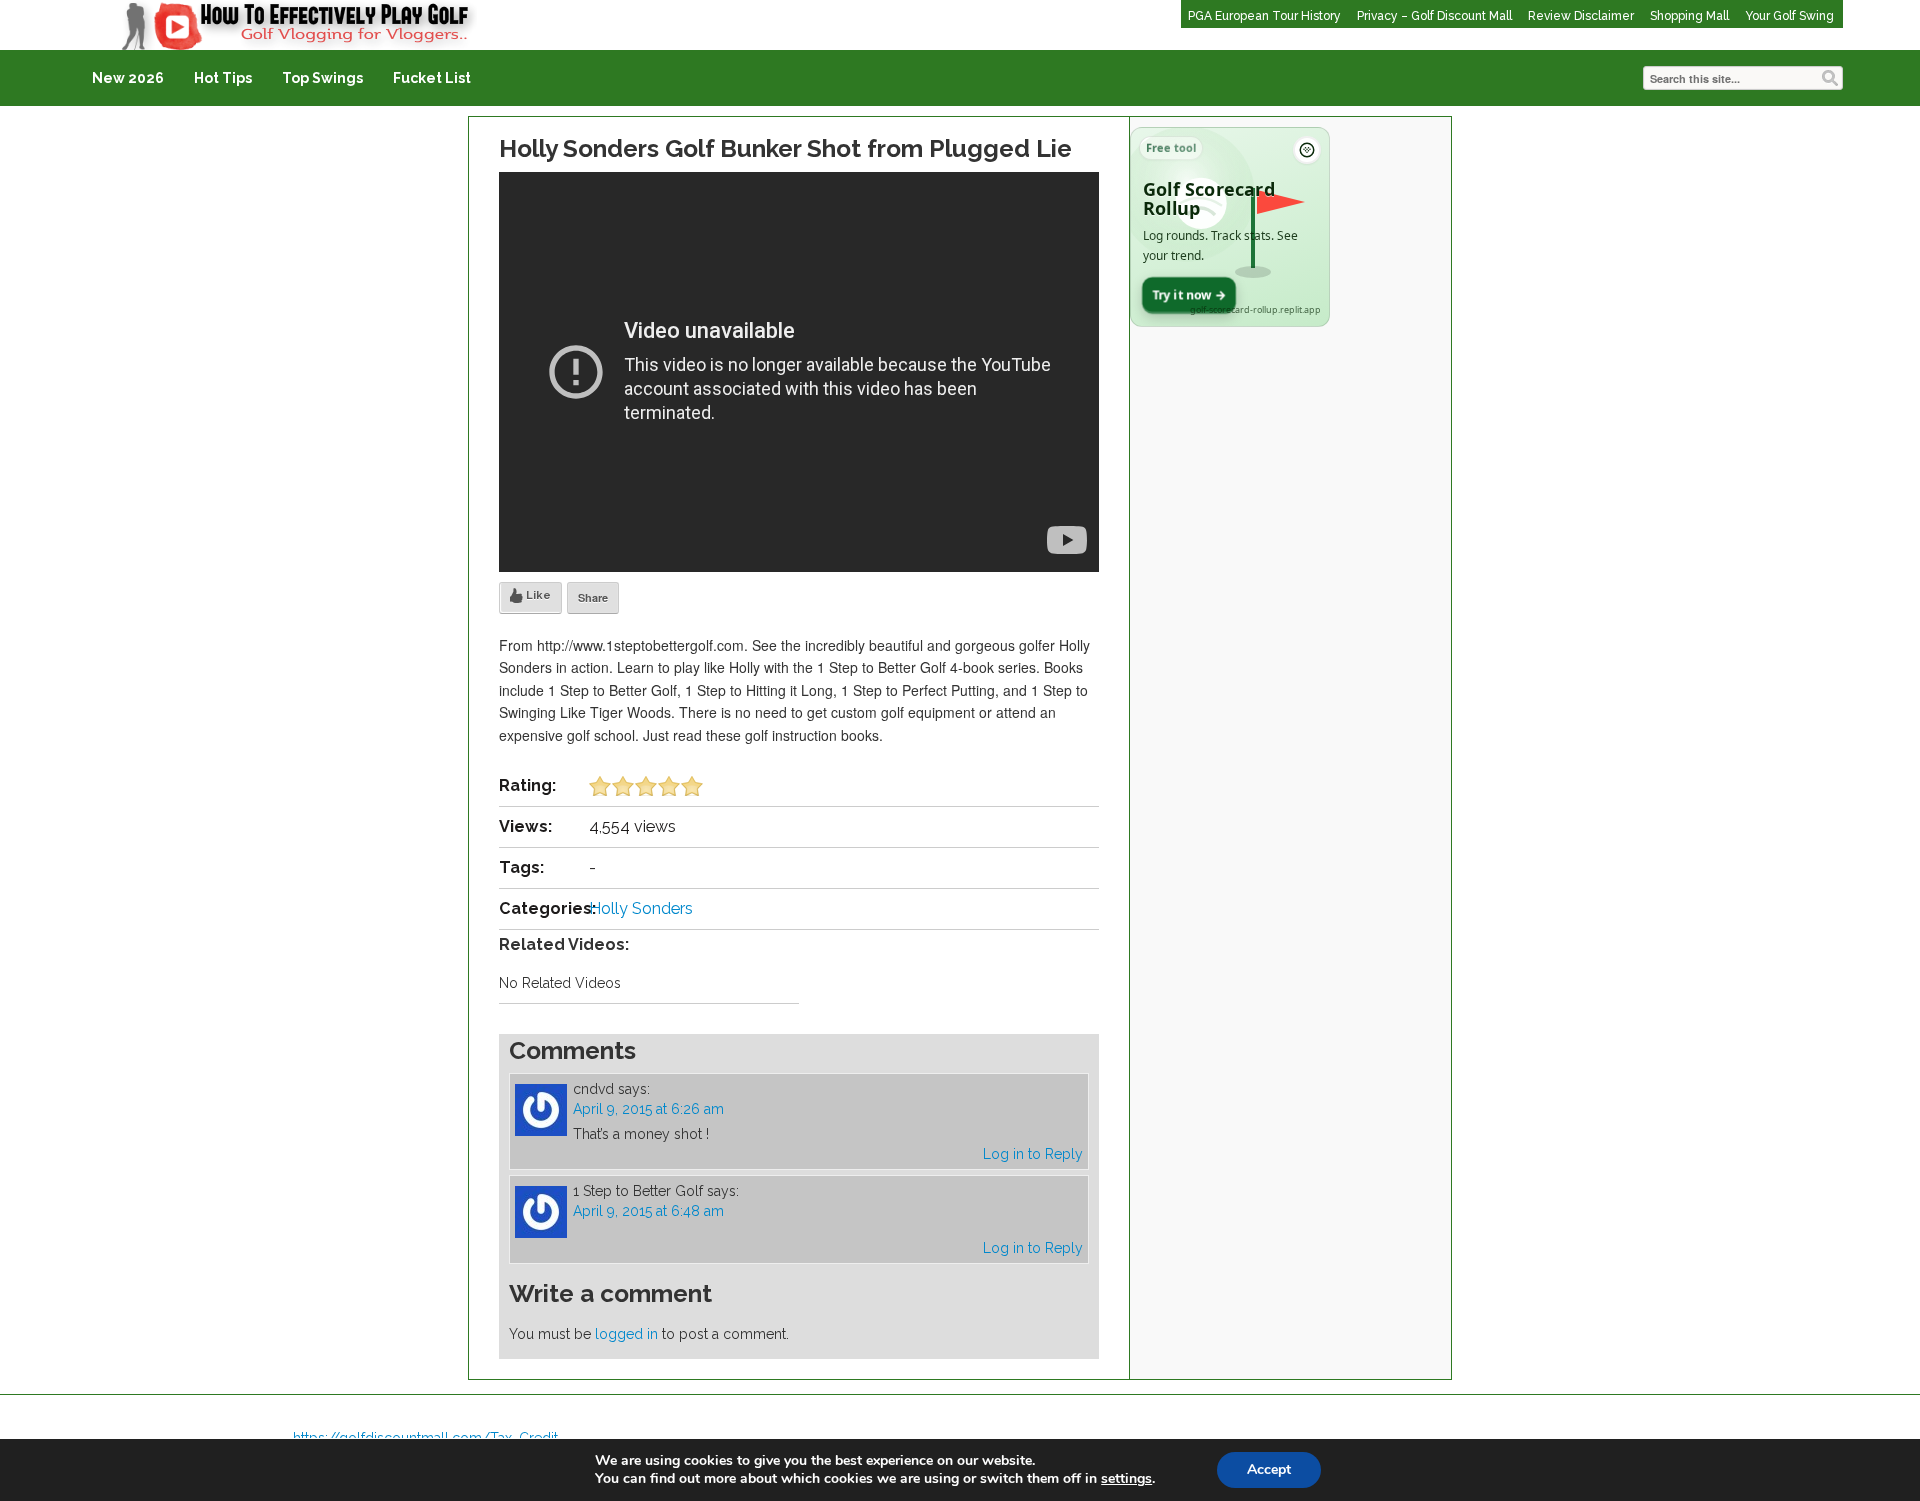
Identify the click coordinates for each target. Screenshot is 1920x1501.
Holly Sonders (641, 908)
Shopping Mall (1689, 16)
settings (1126, 1479)
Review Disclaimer (1581, 16)
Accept (1269, 1469)
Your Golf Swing (1789, 16)
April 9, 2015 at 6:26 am (648, 1109)
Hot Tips (223, 78)
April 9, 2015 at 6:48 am (648, 1211)
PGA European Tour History (1264, 16)
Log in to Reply (1033, 1154)
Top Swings (322, 78)
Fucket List (432, 78)
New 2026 (128, 78)
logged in (626, 1334)
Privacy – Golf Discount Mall (1434, 16)
